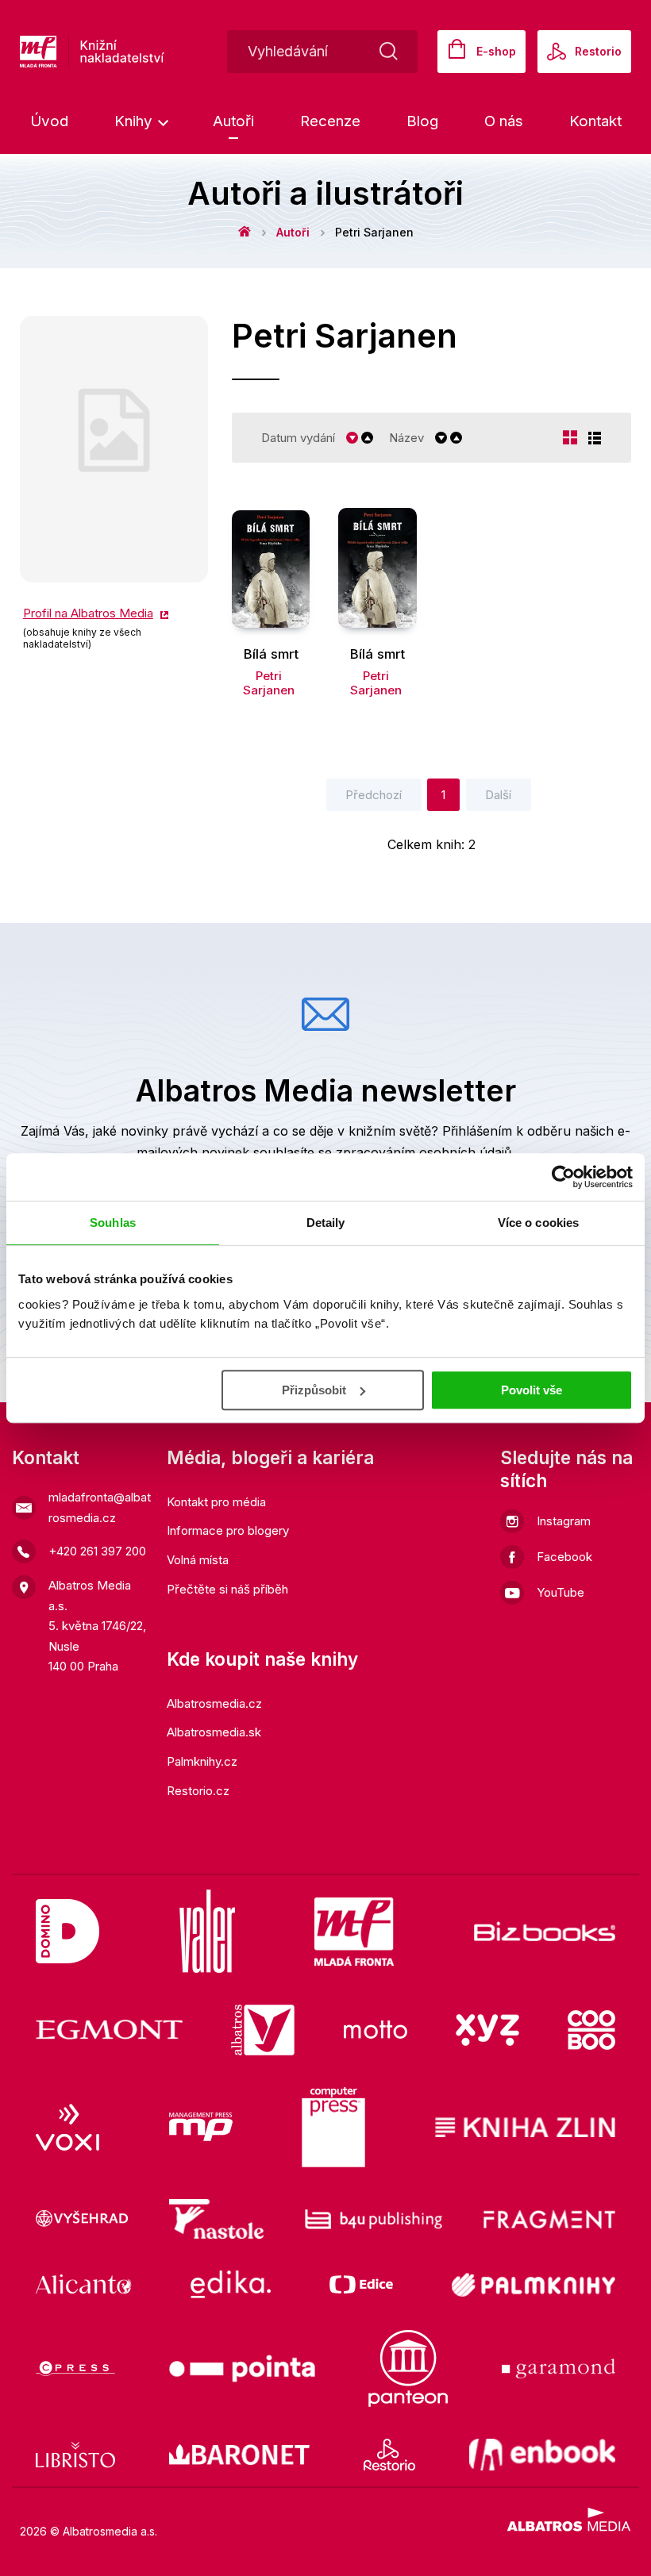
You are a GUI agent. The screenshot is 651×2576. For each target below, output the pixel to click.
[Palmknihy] (534, 2284)
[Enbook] (543, 2455)
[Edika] (231, 2284)
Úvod (49, 121)
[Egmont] (109, 2030)
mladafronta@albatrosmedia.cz (100, 1507)
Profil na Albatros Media (88, 613)
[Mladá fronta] (354, 1931)
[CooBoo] (591, 2030)
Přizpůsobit (314, 1390)
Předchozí (374, 795)
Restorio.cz (198, 1791)
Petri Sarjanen (269, 683)
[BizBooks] (545, 1931)
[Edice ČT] (361, 2284)
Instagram (564, 1521)
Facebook (564, 1557)
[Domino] (67, 1931)
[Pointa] (242, 2368)
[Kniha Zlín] (526, 2128)
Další (498, 795)
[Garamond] (559, 2368)
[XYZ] (487, 2030)
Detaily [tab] (326, 1223)
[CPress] (75, 2368)
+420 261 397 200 (97, 1551)
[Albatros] (263, 2030)
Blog (422, 121)
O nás (504, 121)
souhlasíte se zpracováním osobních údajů (382, 1152)
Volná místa (198, 1560)
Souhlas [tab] (113, 1223)
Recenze (330, 121)
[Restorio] (389, 2455)
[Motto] (376, 2030)
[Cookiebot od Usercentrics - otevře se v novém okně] (563, 1177)
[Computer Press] (333, 2128)
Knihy (135, 121)
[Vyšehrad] (82, 2219)
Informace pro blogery (228, 1530)
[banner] (143, 52)
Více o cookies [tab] (538, 1223)
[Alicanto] (84, 2284)
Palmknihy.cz (202, 1761)
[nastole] (217, 2219)
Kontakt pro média (216, 1502)
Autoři (233, 121)
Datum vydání (298, 438)
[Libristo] (75, 2455)
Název (406, 438)
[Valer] (207, 1931)
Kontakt (595, 121)
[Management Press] (201, 2128)
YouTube (560, 1592)
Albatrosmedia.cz (214, 1703)
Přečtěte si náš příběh (227, 1589)
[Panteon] (408, 2368)
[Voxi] (67, 2128)
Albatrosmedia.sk (214, 1732)
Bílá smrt (271, 654)
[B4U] (374, 2219)
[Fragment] (550, 2219)
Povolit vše (532, 1390)
